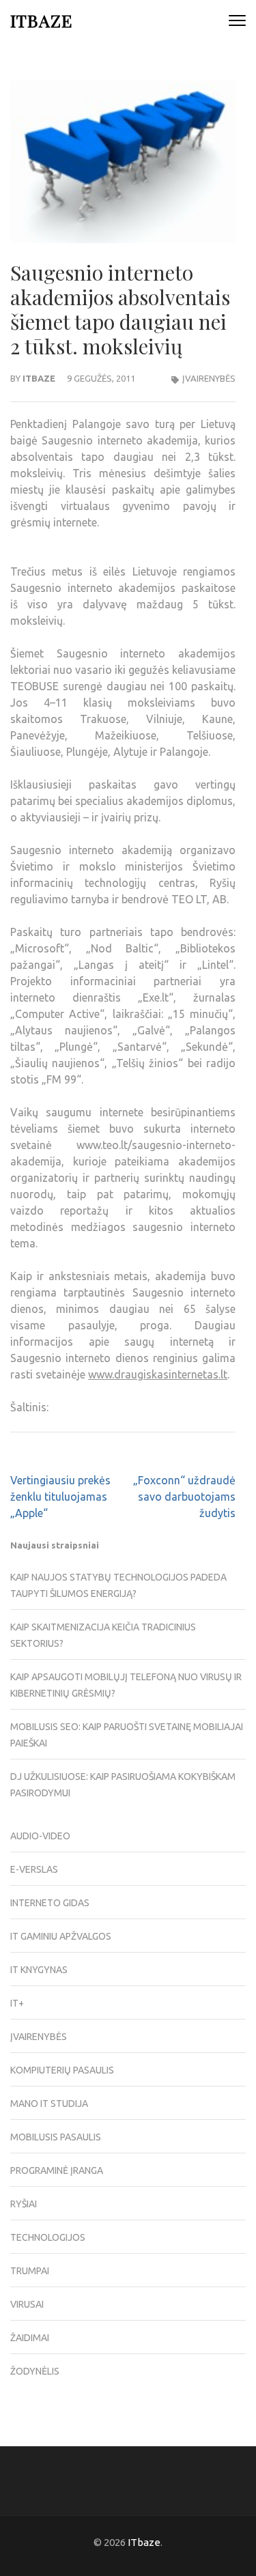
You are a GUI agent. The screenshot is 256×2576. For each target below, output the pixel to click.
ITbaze (41, 20)
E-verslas (34, 1869)
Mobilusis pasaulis (56, 2137)
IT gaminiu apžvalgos (61, 1936)
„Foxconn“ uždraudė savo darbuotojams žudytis (184, 1497)
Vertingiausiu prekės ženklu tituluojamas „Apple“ (60, 1497)
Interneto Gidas (50, 1903)
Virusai (27, 2304)
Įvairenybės (209, 378)
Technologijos (48, 2237)
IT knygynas (39, 1970)
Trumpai (30, 2271)
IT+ (17, 2003)
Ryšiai (24, 2204)
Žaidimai (30, 2338)
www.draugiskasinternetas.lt (158, 1374)
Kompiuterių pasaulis (62, 2070)
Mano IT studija (49, 2104)
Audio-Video (40, 1836)
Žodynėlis (35, 2371)
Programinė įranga (57, 2170)
